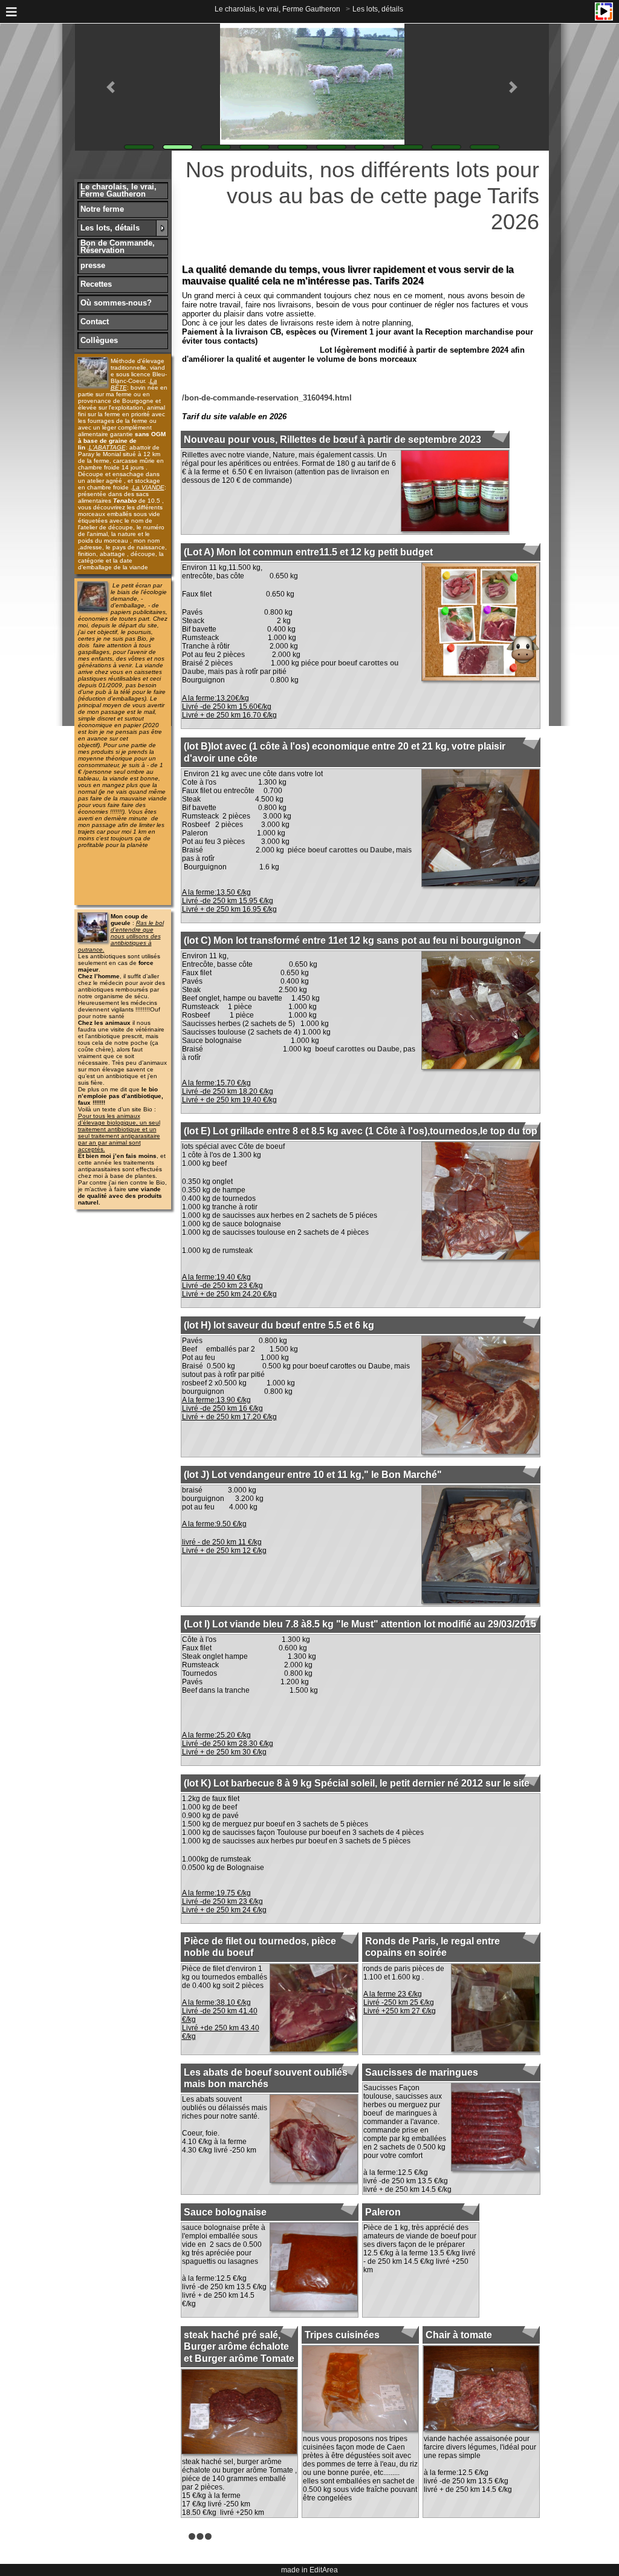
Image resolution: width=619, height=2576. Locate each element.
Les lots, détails (378, 9)
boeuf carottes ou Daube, (351, 850)
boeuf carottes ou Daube (357, 1049)
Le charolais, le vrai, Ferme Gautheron (277, 9)
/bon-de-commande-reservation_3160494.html (267, 398)
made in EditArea (309, 2570)
